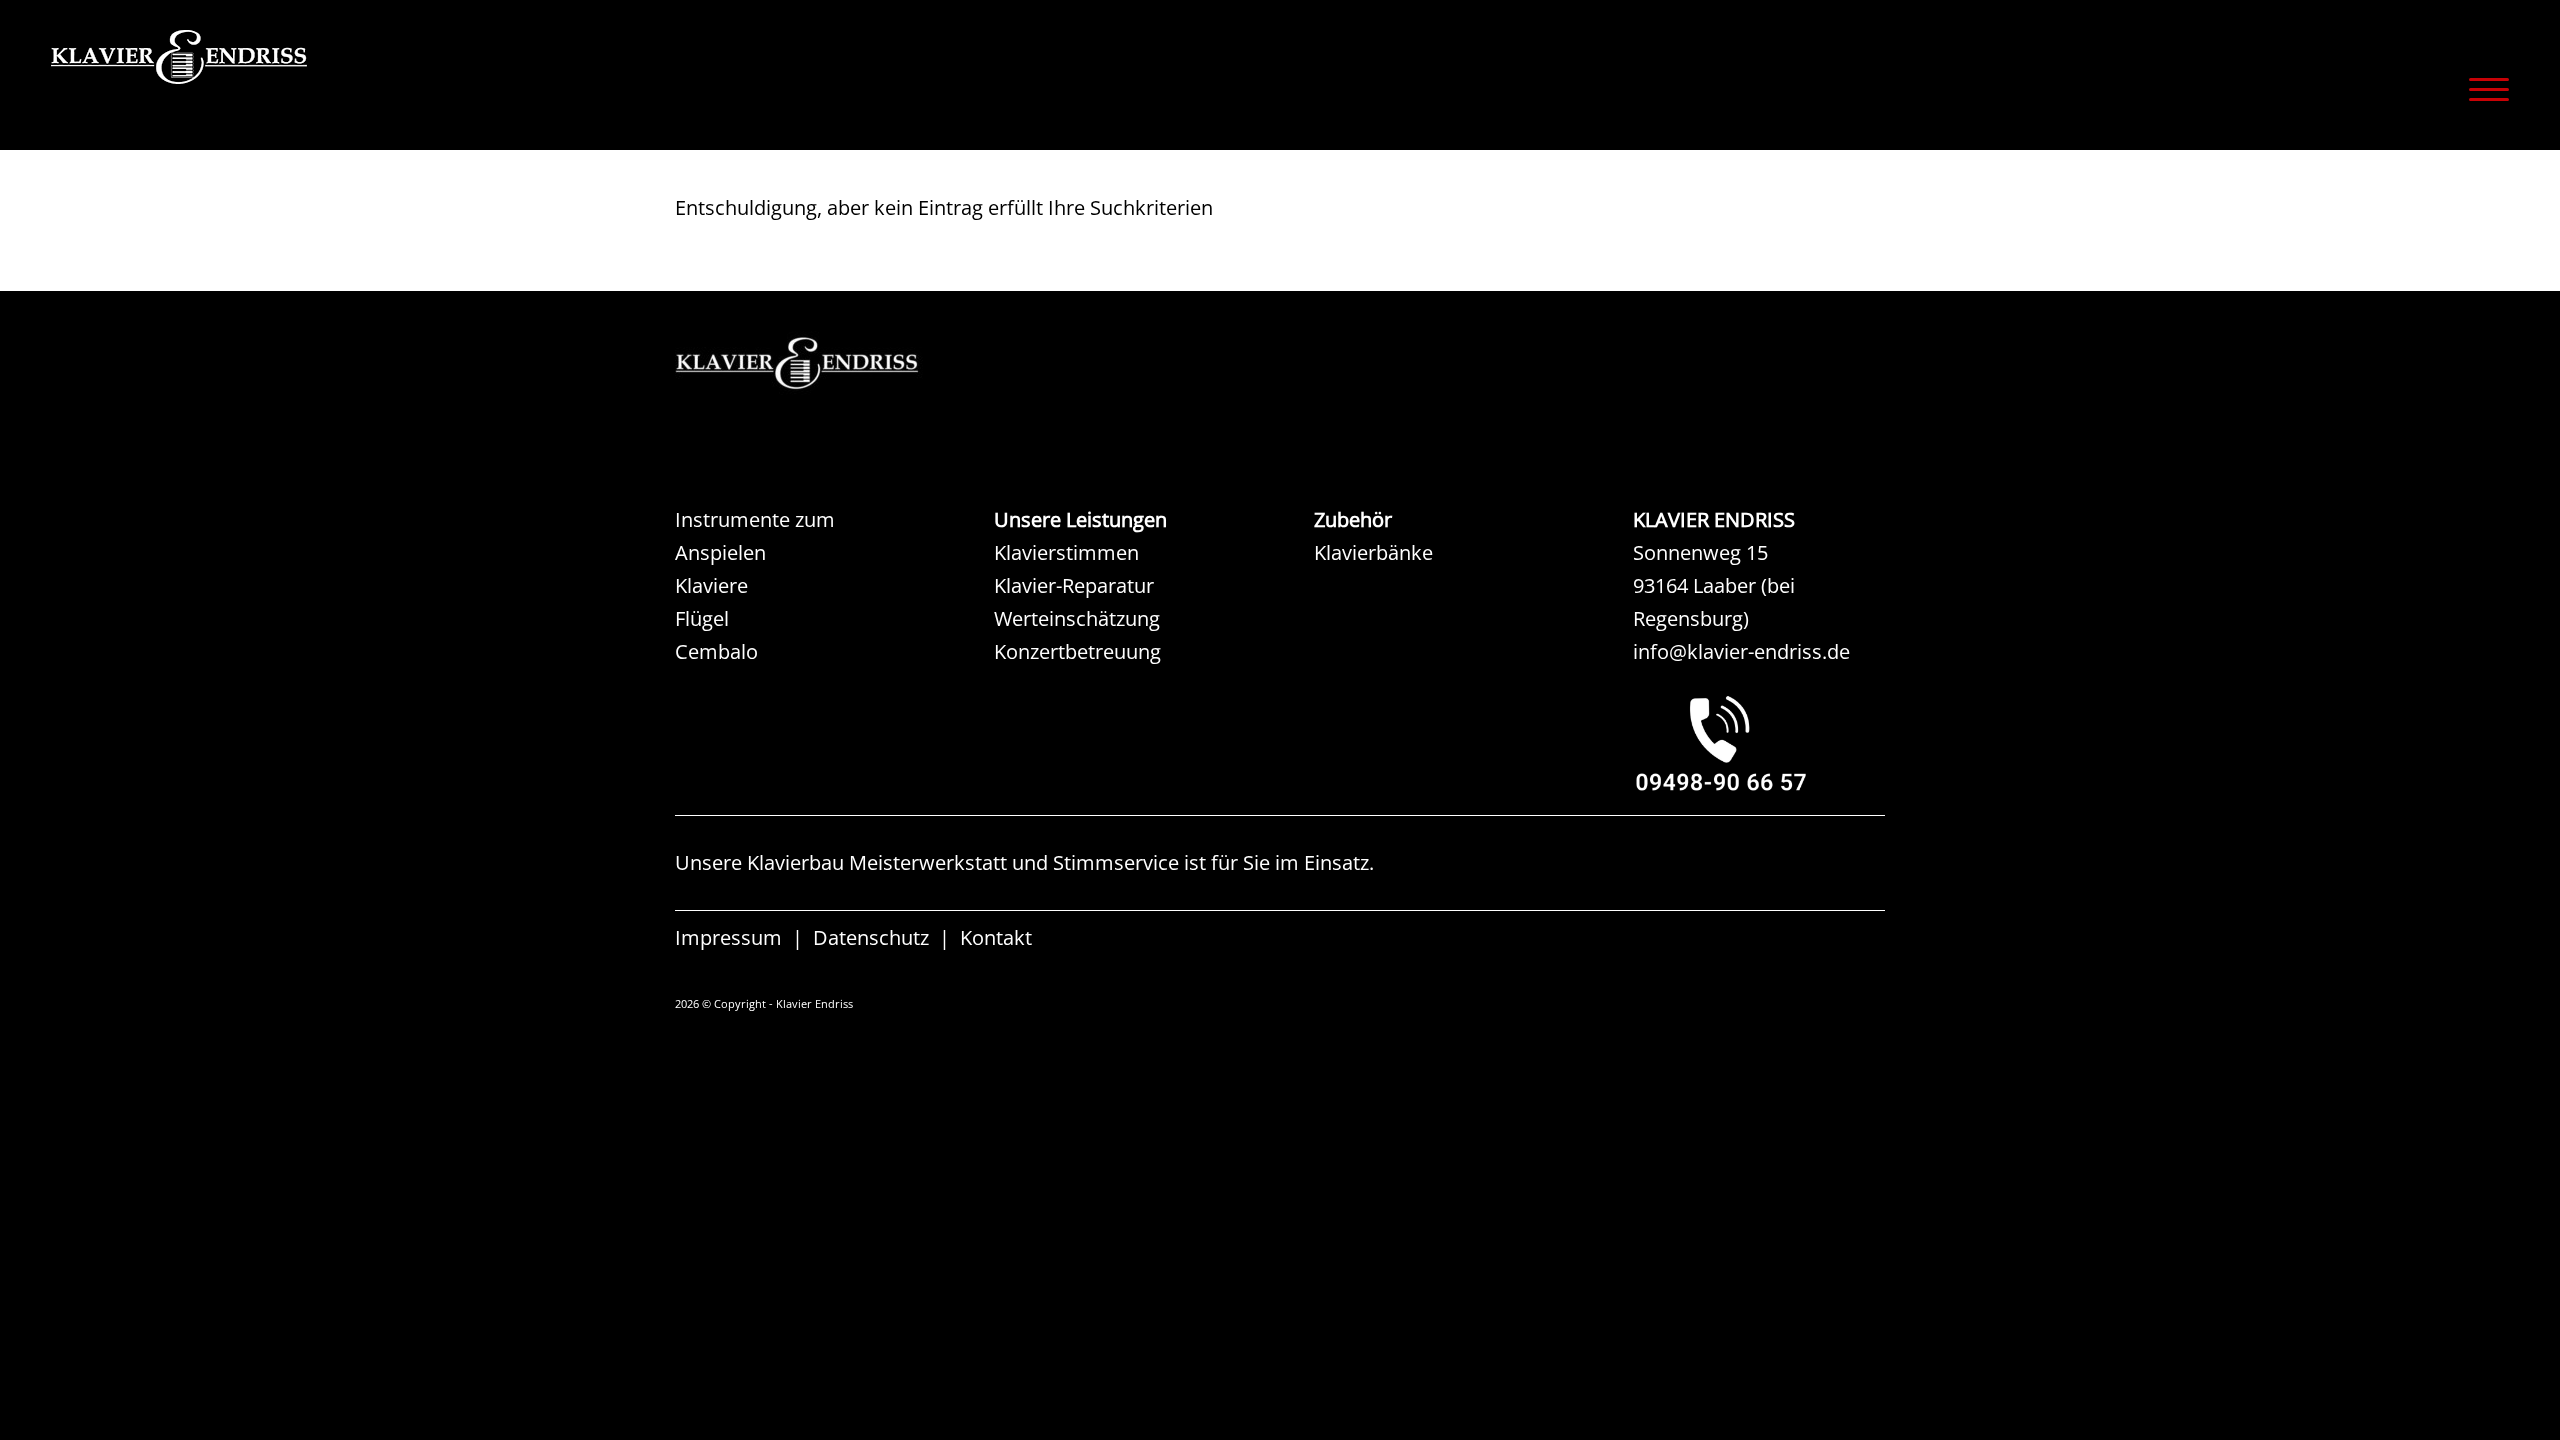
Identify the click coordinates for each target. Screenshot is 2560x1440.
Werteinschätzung (1077, 618)
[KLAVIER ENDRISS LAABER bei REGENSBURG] (1759, 743)
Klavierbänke (1373, 552)
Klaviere (711, 585)
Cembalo (716, 651)
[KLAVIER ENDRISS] (251, 85)
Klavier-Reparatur (1074, 585)
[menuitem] (2482, 89)
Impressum (728, 937)
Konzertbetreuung (1077, 651)
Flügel (702, 618)
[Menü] (2482, 89)
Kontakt (996, 937)
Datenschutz (871, 937)
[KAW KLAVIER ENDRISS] (825, 363)
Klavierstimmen (1066, 552)
